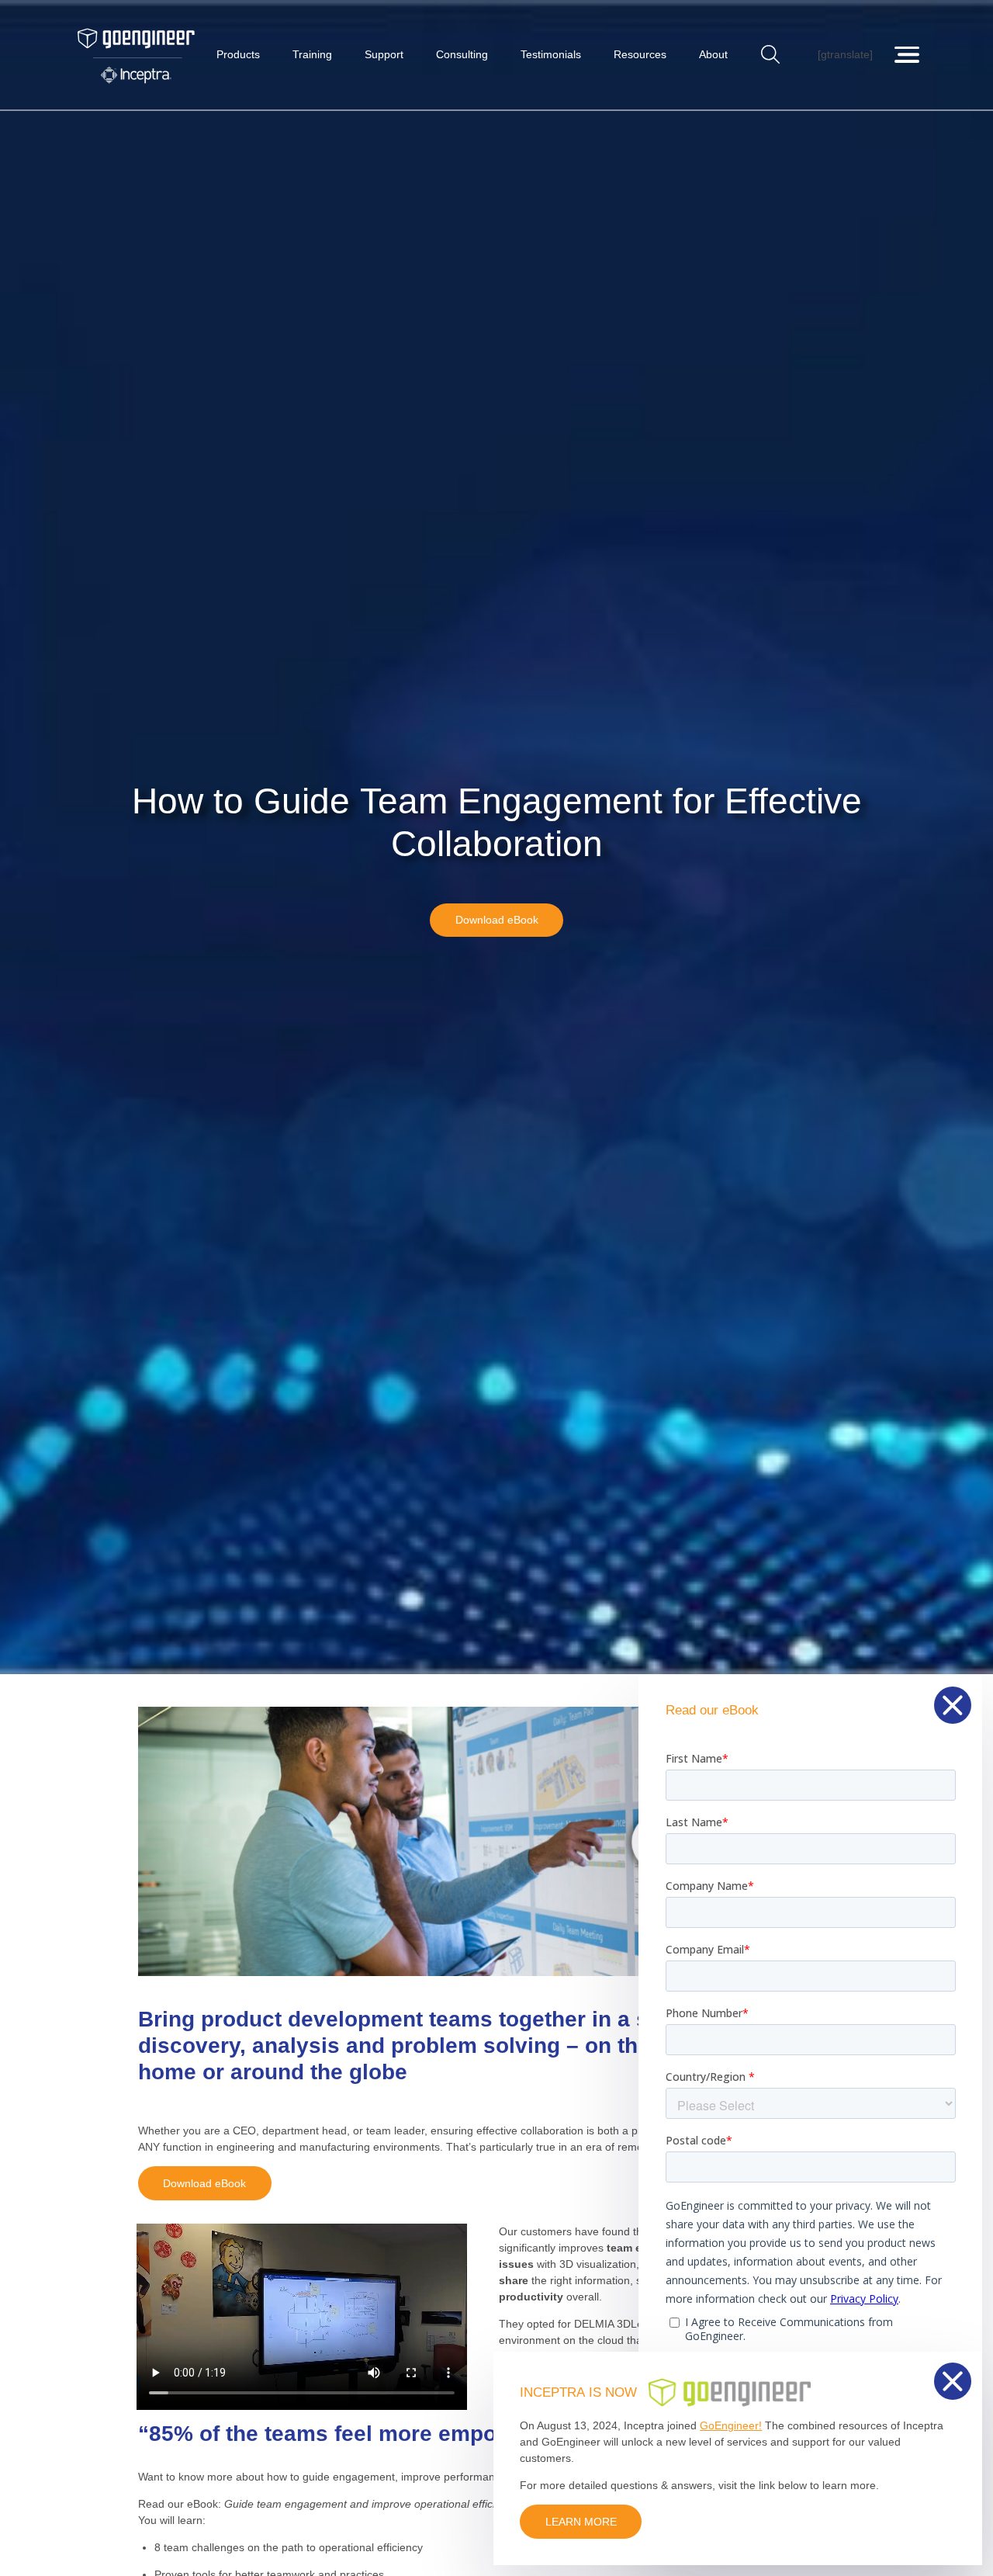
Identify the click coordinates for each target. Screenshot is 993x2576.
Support (384, 54)
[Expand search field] (771, 55)
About (713, 54)
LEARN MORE (581, 2522)
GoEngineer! (731, 2425)
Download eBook (497, 920)
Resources (640, 54)
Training (312, 54)
